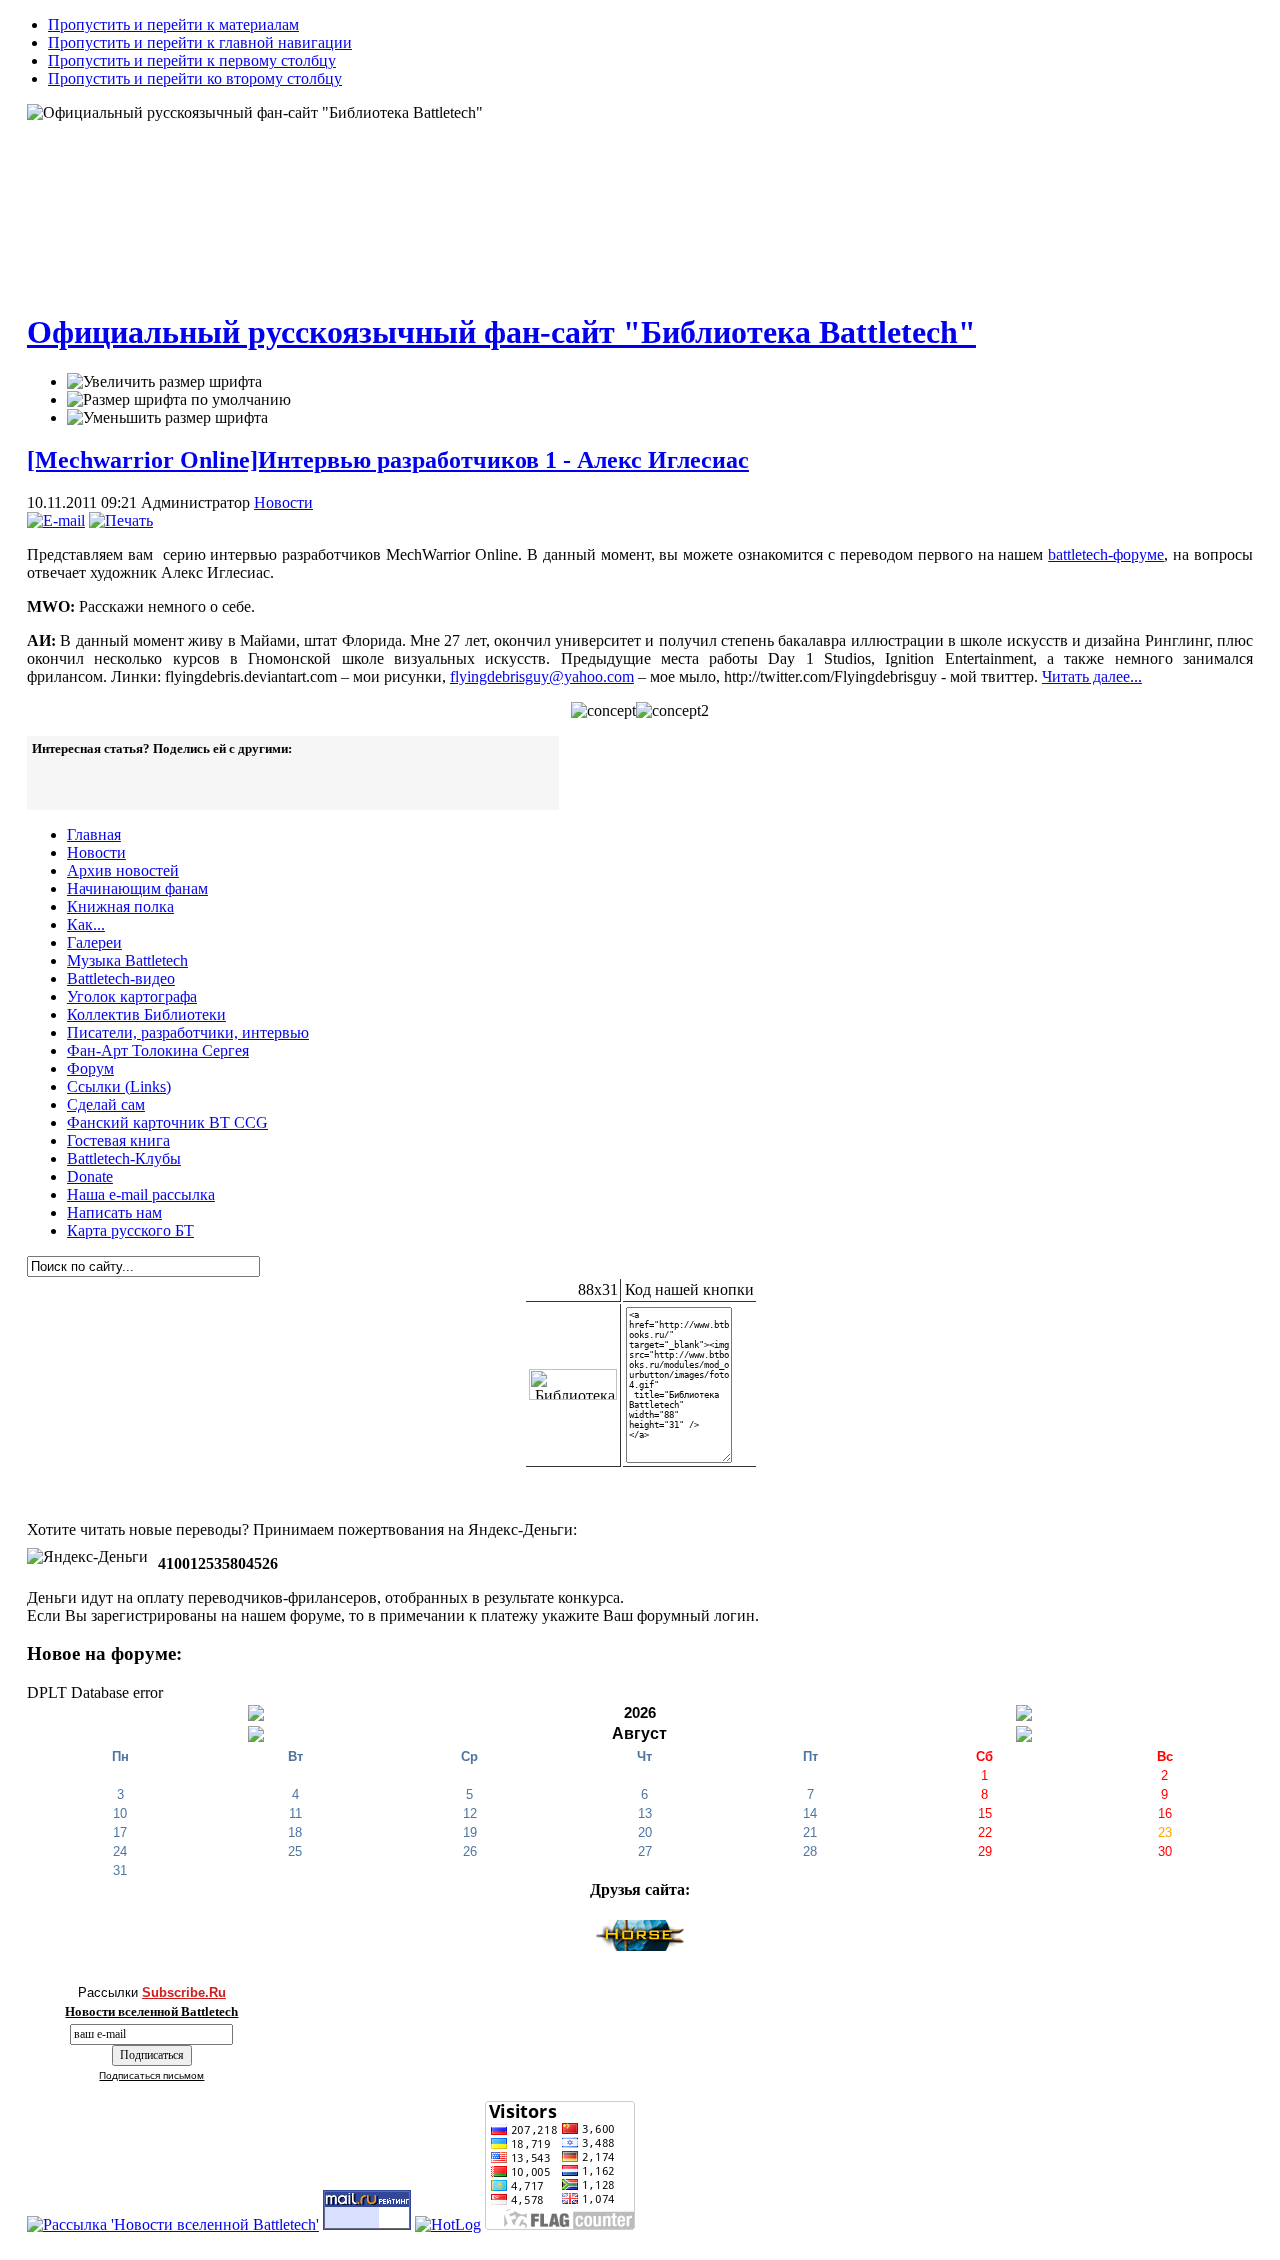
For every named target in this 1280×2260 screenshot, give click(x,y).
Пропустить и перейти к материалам (173, 24)
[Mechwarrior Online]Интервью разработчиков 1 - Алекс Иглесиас (388, 460)
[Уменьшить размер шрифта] (167, 418)
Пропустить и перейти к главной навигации (200, 42)
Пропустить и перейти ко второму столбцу (195, 78)
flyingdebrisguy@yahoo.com (542, 676)
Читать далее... (1092, 676)
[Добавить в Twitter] (61, 781)
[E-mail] (56, 520)
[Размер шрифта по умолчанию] (179, 400)
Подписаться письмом (151, 2075)
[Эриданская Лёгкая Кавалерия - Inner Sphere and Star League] (640, 1945)
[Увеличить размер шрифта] (164, 382)
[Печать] (121, 520)
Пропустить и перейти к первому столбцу (192, 60)
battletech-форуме (1106, 554)
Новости (283, 502)
